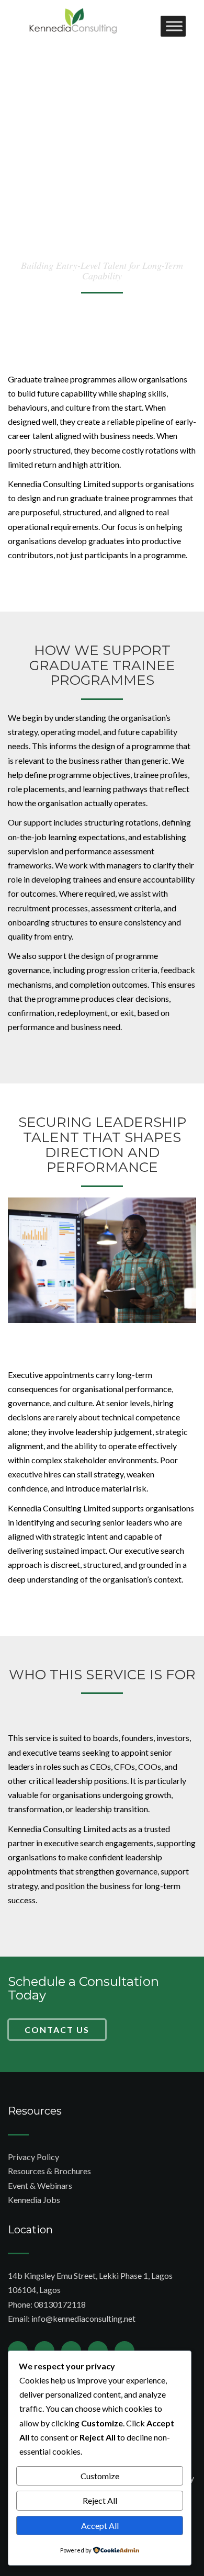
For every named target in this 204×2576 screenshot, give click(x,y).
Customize (100, 2476)
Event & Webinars (40, 2185)
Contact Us (57, 2030)
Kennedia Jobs (34, 2200)
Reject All (100, 2500)
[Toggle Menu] (174, 26)
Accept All (100, 2526)
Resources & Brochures (49, 2171)
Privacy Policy (33, 2157)
